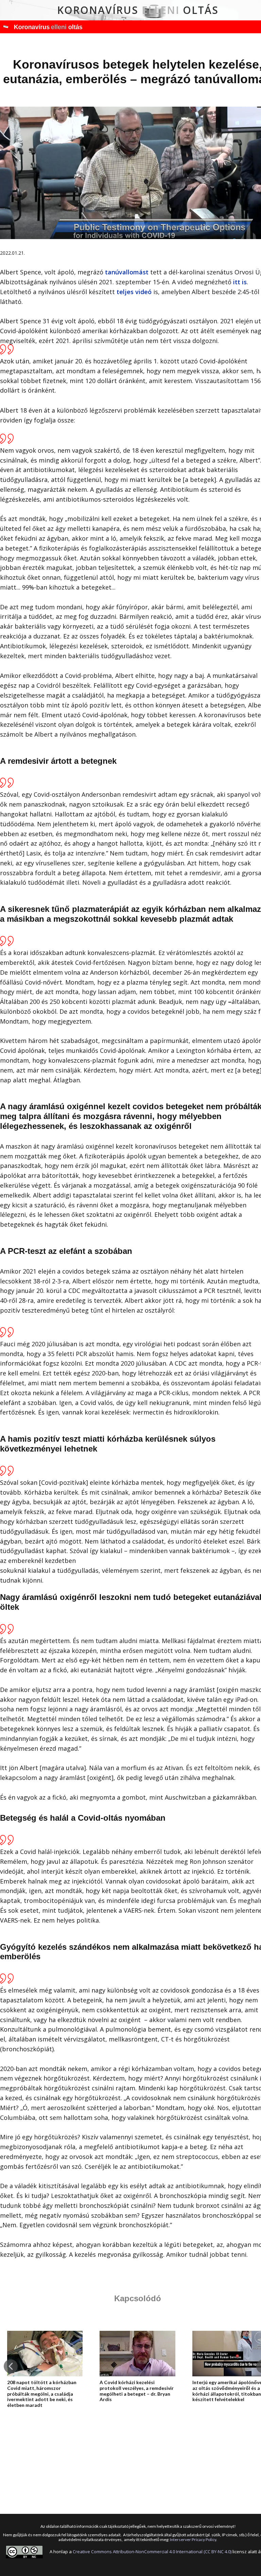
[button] (11, 2366)
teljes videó (134, 292)
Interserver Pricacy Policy (193, 2539)
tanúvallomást (127, 272)
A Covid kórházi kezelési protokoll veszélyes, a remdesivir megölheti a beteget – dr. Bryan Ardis (137, 2391)
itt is (240, 282)
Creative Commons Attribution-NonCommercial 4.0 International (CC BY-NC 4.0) (152, 2552)
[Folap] (41, 27)
